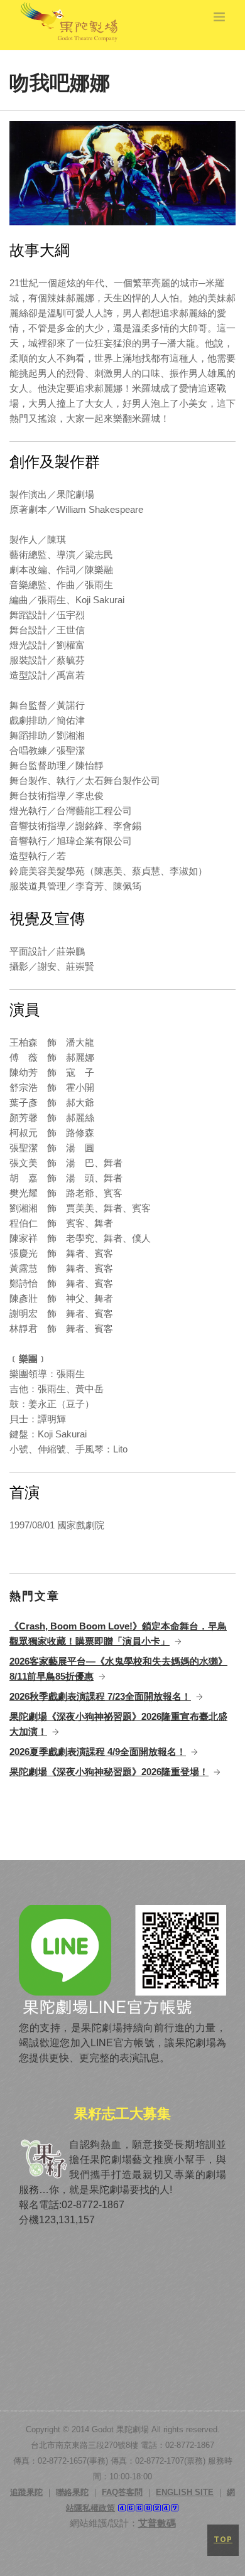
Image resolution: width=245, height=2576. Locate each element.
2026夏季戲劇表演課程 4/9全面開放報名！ (98, 1752)
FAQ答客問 (122, 2492)
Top (223, 2540)
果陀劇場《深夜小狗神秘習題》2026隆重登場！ (109, 1772)
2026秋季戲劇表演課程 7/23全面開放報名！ (100, 1696)
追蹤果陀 (26, 2492)
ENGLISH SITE (185, 2492)
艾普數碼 (157, 2523)
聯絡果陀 (72, 2492)
